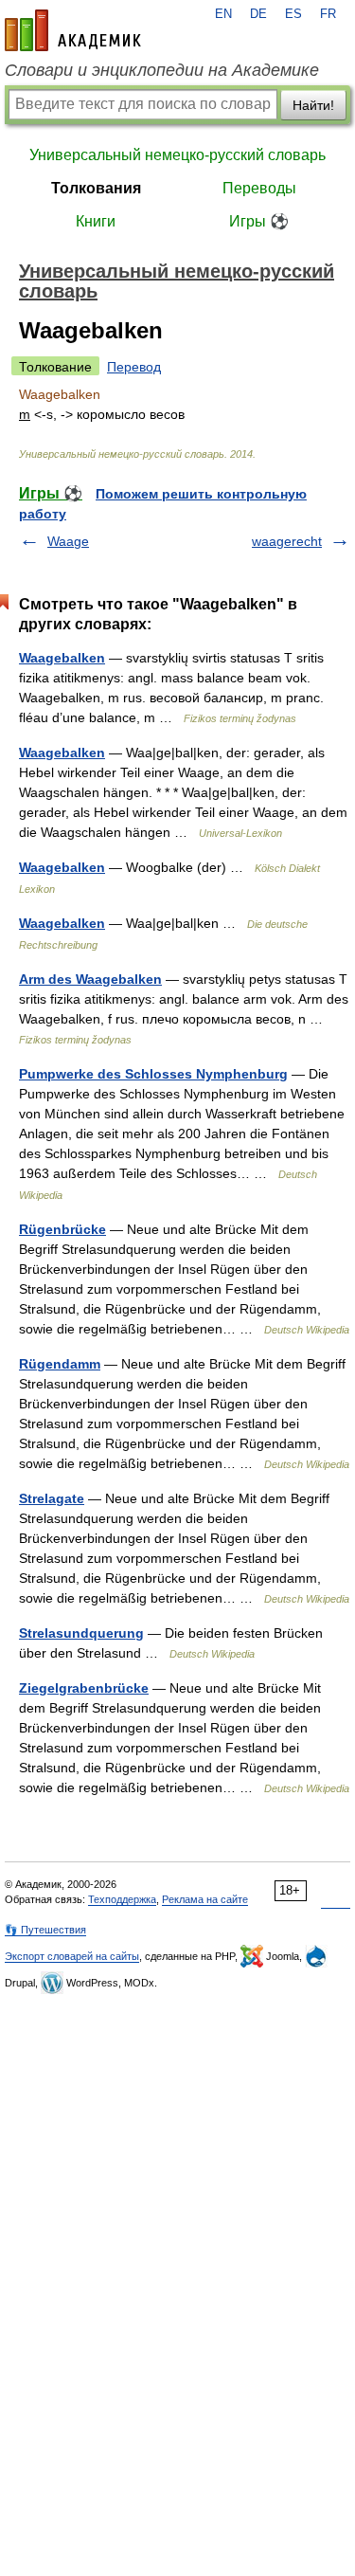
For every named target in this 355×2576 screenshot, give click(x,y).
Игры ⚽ (259, 221)
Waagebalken (62, 658)
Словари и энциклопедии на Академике (162, 70)
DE (258, 14)
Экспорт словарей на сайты (72, 1956)
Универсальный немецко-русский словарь (177, 155)
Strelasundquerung (81, 1633)
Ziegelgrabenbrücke (84, 1688)
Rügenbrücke (62, 1229)
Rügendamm (60, 1364)
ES (293, 14)
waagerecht (287, 541)
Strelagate (52, 1498)
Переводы (259, 188)
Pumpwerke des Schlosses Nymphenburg (153, 1074)
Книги (96, 221)
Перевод (134, 367)
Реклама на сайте (205, 1899)
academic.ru (73, 30)
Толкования (96, 188)
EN (223, 14)
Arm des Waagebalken (90, 979)
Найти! (313, 105)
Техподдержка (122, 1899)
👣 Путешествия (45, 1930)
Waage (68, 541)
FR (328, 14)
